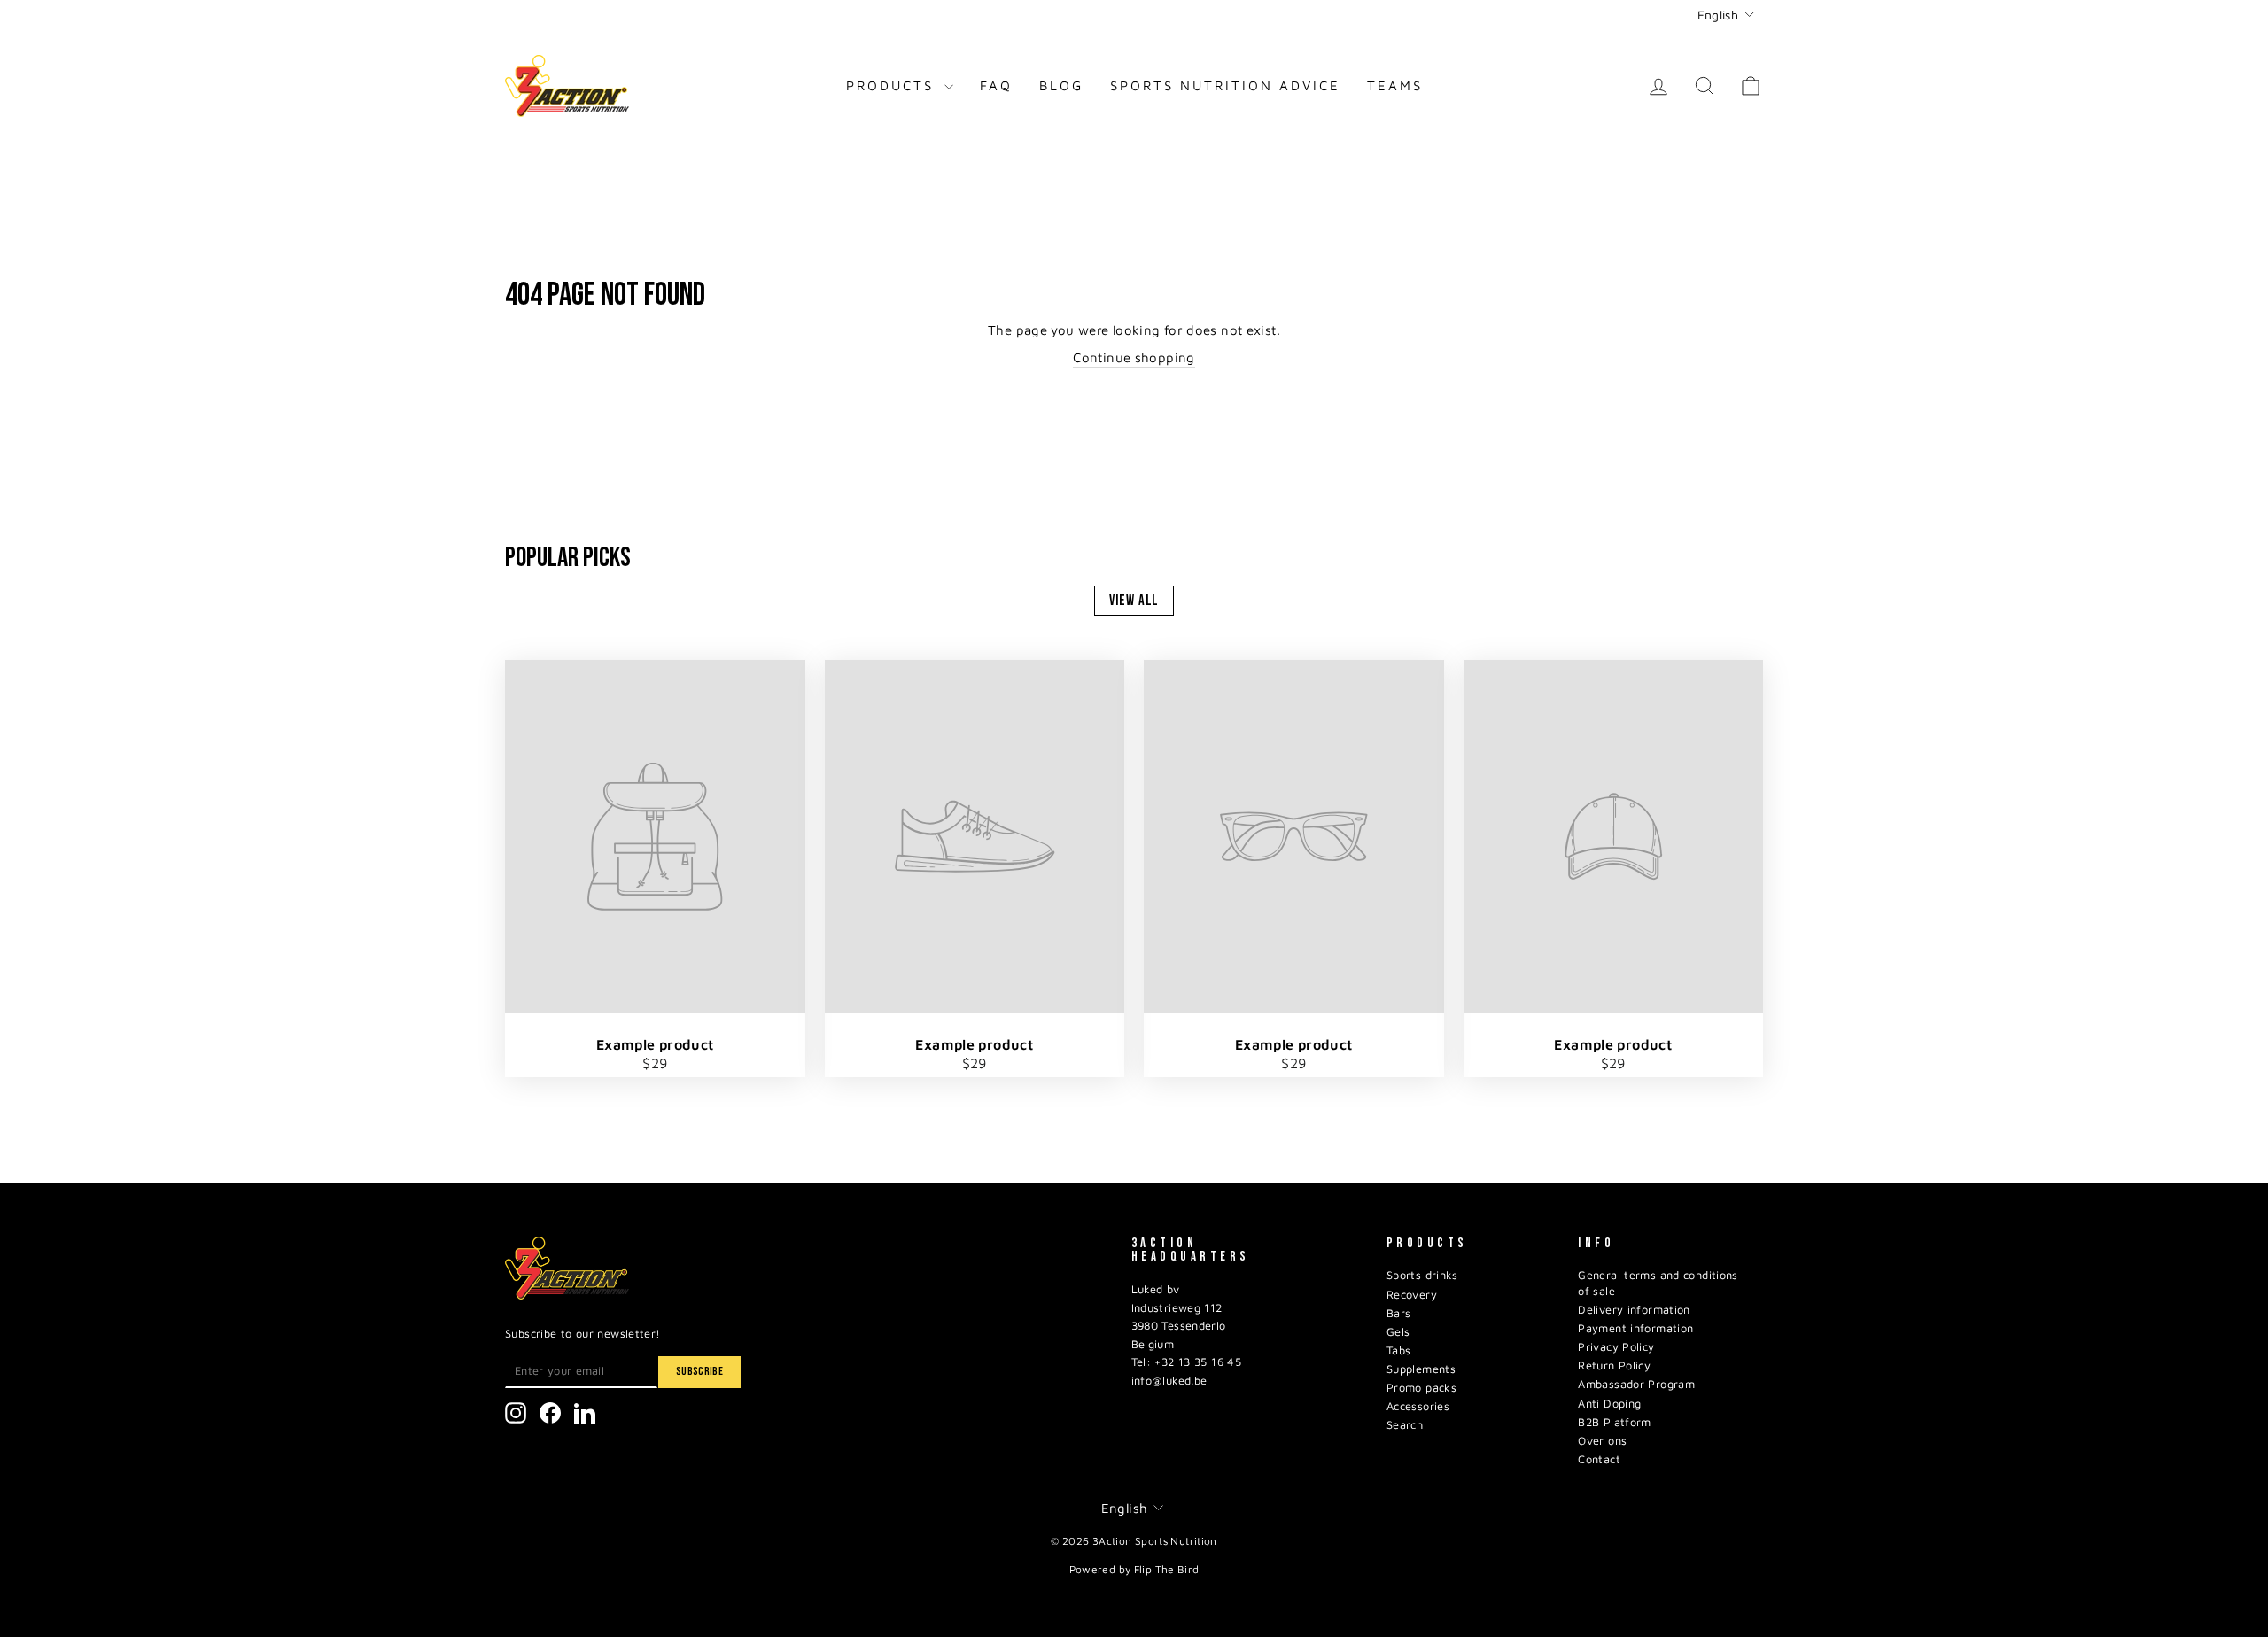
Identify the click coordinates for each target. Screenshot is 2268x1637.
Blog (1061, 85)
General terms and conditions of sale (1658, 1283)
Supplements (1421, 1369)
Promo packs (1421, 1388)
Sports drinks (1422, 1275)
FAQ (996, 85)
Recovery (1412, 1295)
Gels (1398, 1332)
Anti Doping (1609, 1404)
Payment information (1635, 1328)
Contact (1599, 1459)
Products (893, 85)
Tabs (1399, 1350)
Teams (1395, 85)
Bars (1399, 1313)
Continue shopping (1134, 357)
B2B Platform (1615, 1422)
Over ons (1602, 1441)
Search (1405, 1425)
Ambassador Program (1636, 1384)
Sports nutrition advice (1225, 85)
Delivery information (1634, 1310)
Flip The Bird (1167, 1569)
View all (1134, 601)
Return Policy (1614, 1365)
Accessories (1418, 1406)
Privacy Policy (1616, 1347)
